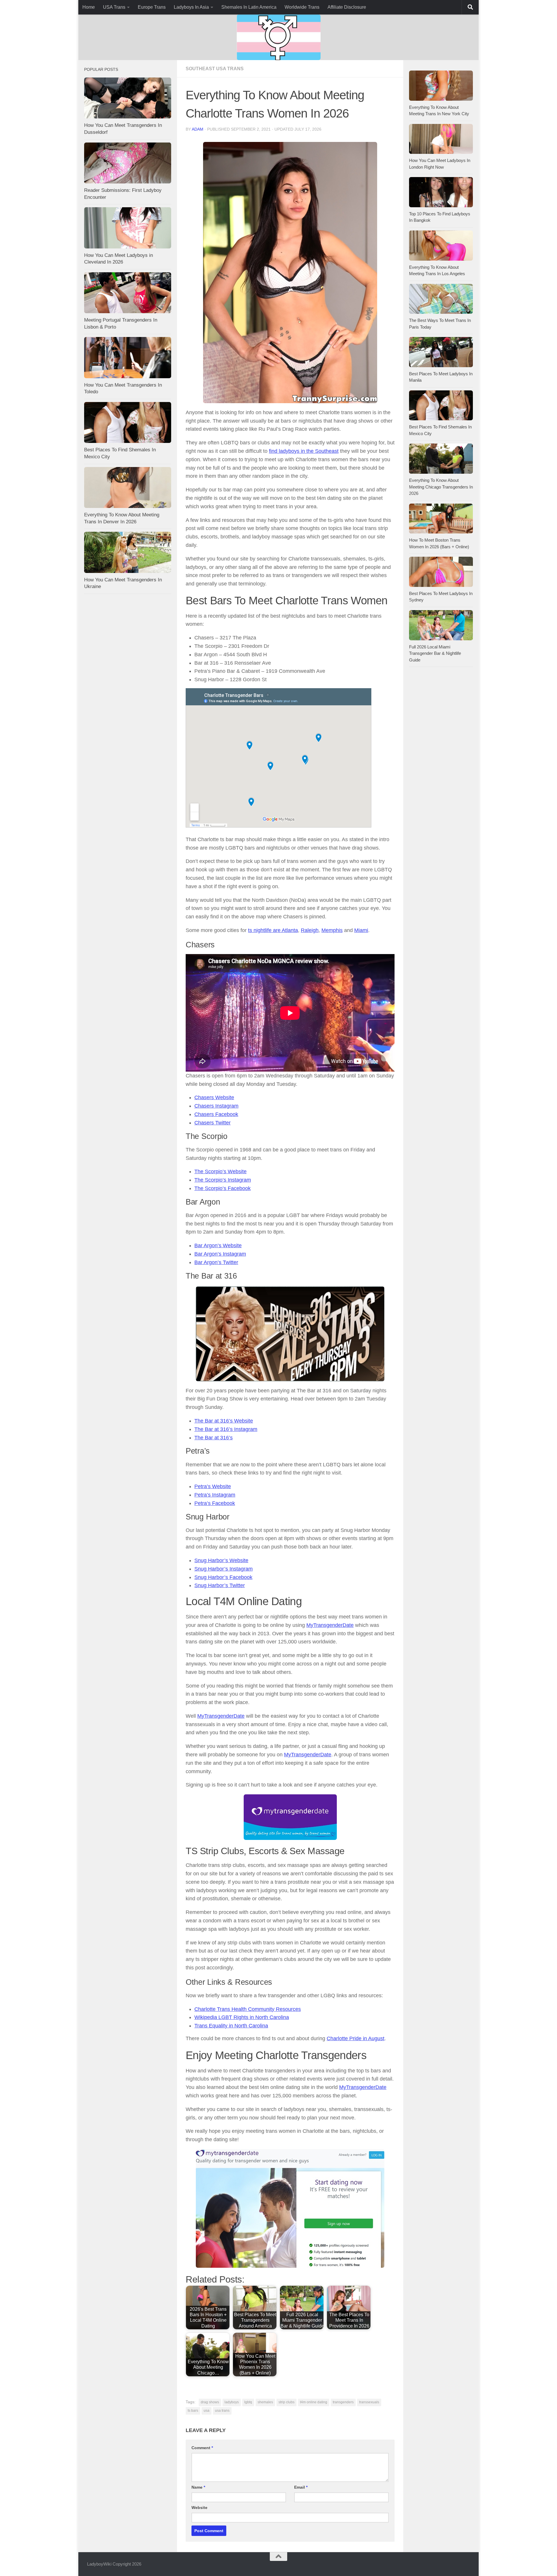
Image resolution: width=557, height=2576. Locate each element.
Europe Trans (152, 7)
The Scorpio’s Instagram (223, 1180)
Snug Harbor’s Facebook (223, 1577)
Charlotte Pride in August (356, 2038)
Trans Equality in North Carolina (231, 2026)
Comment (202, 2448)
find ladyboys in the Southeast (304, 451)
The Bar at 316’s (214, 1438)
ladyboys (232, 2402)
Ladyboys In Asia (191, 7)
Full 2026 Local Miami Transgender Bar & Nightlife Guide (435, 653)
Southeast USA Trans (215, 69)
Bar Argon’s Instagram (220, 1254)
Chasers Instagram (216, 1106)
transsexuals (369, 2402)
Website (199, 2508)
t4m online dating (314, 2402)
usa (207, 2411)
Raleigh (310, 930)
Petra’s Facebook (215, 1503)
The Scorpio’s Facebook (223, 1188)
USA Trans (114, 7)
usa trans (222, 2411)
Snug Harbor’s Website (221, 1560)
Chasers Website (214, 1097)
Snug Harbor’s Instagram (224, 1569)
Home (89, 7)
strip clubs (286, 2402)
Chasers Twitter (213, 1123)
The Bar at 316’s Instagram (226, 1429)
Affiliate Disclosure (347, 7)
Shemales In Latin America (249, 7)
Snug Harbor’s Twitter (220, 1585)
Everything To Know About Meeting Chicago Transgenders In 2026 (441, 487)
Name (198, 2487)
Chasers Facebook (216, 1114)
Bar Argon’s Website (218, 1245)
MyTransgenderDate (330, 1625)
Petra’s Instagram (215, 1495)
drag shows (210, 2402)
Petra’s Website (213, 1486)
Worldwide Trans (302, 7)
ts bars (193, 2411)
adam (198, 129)
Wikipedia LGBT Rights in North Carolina (242, 2017)
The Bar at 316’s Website (224, 1421)
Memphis (332, 930)
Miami (361, 930)
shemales (265, 2402)
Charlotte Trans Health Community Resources (248, 2009)
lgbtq (248, 2402)
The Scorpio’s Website (220, 1171)
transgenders (343, 2402)
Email (301, 2487)
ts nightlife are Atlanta (273, 930)
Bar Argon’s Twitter (216, 1262)
